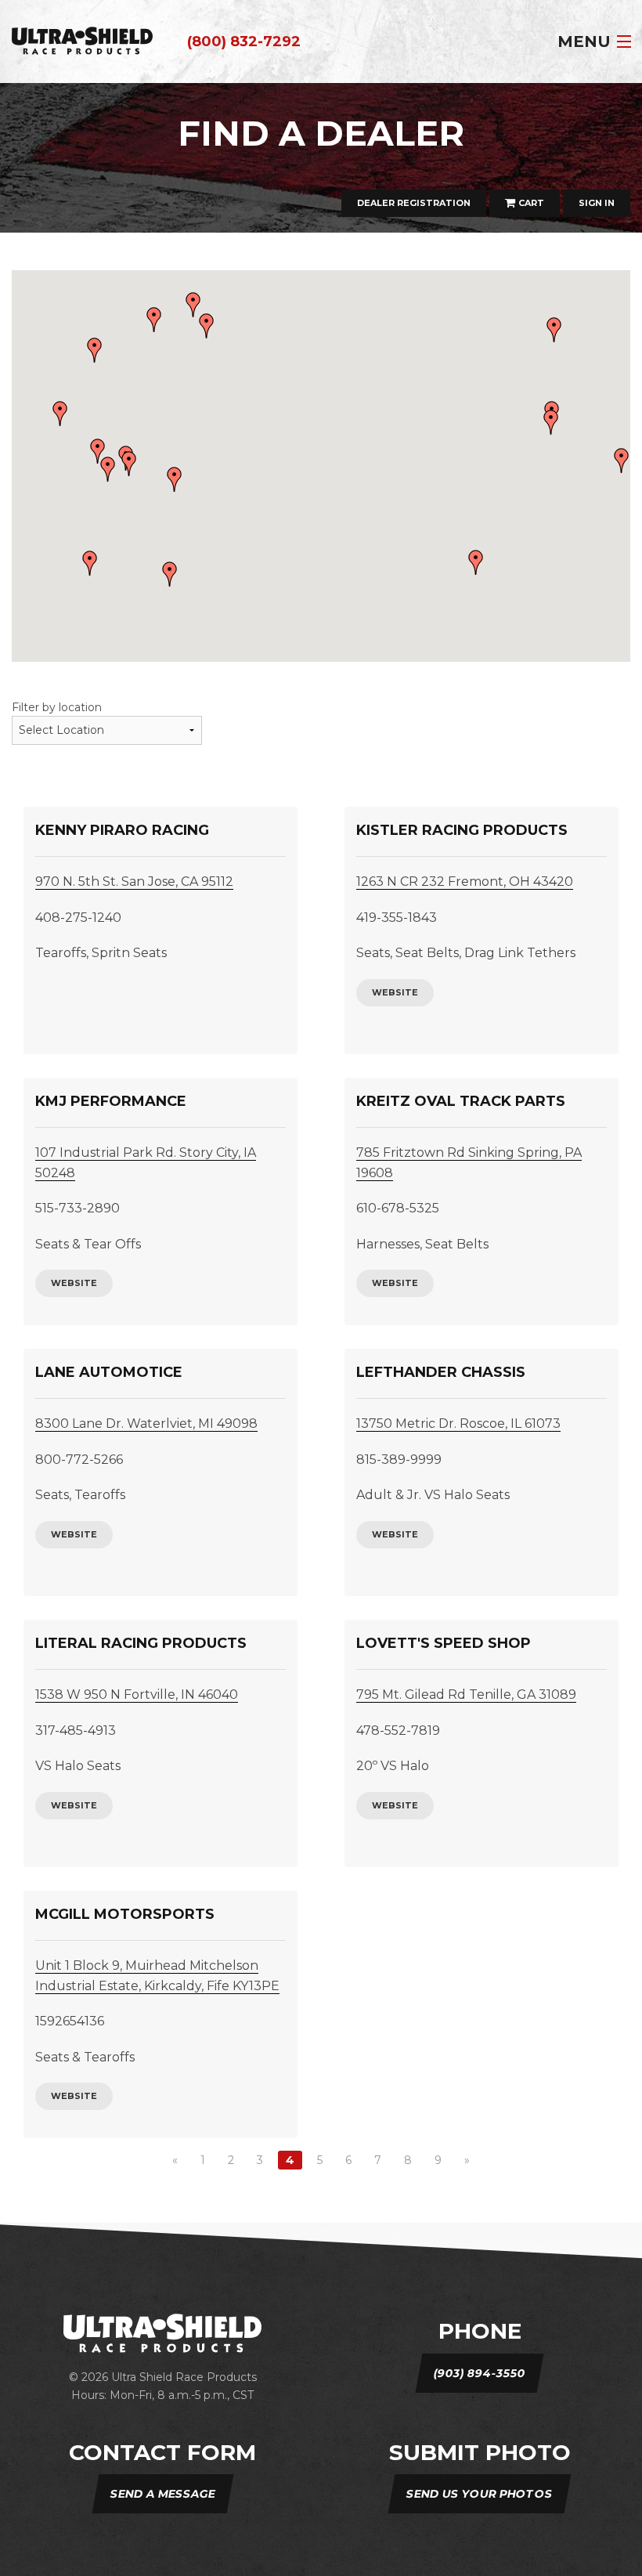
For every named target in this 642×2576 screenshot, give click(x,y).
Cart (530, 203)
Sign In (597, 203)
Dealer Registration (414, 203)
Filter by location (57, 707)
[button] (476, 562)
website (395, 992)
